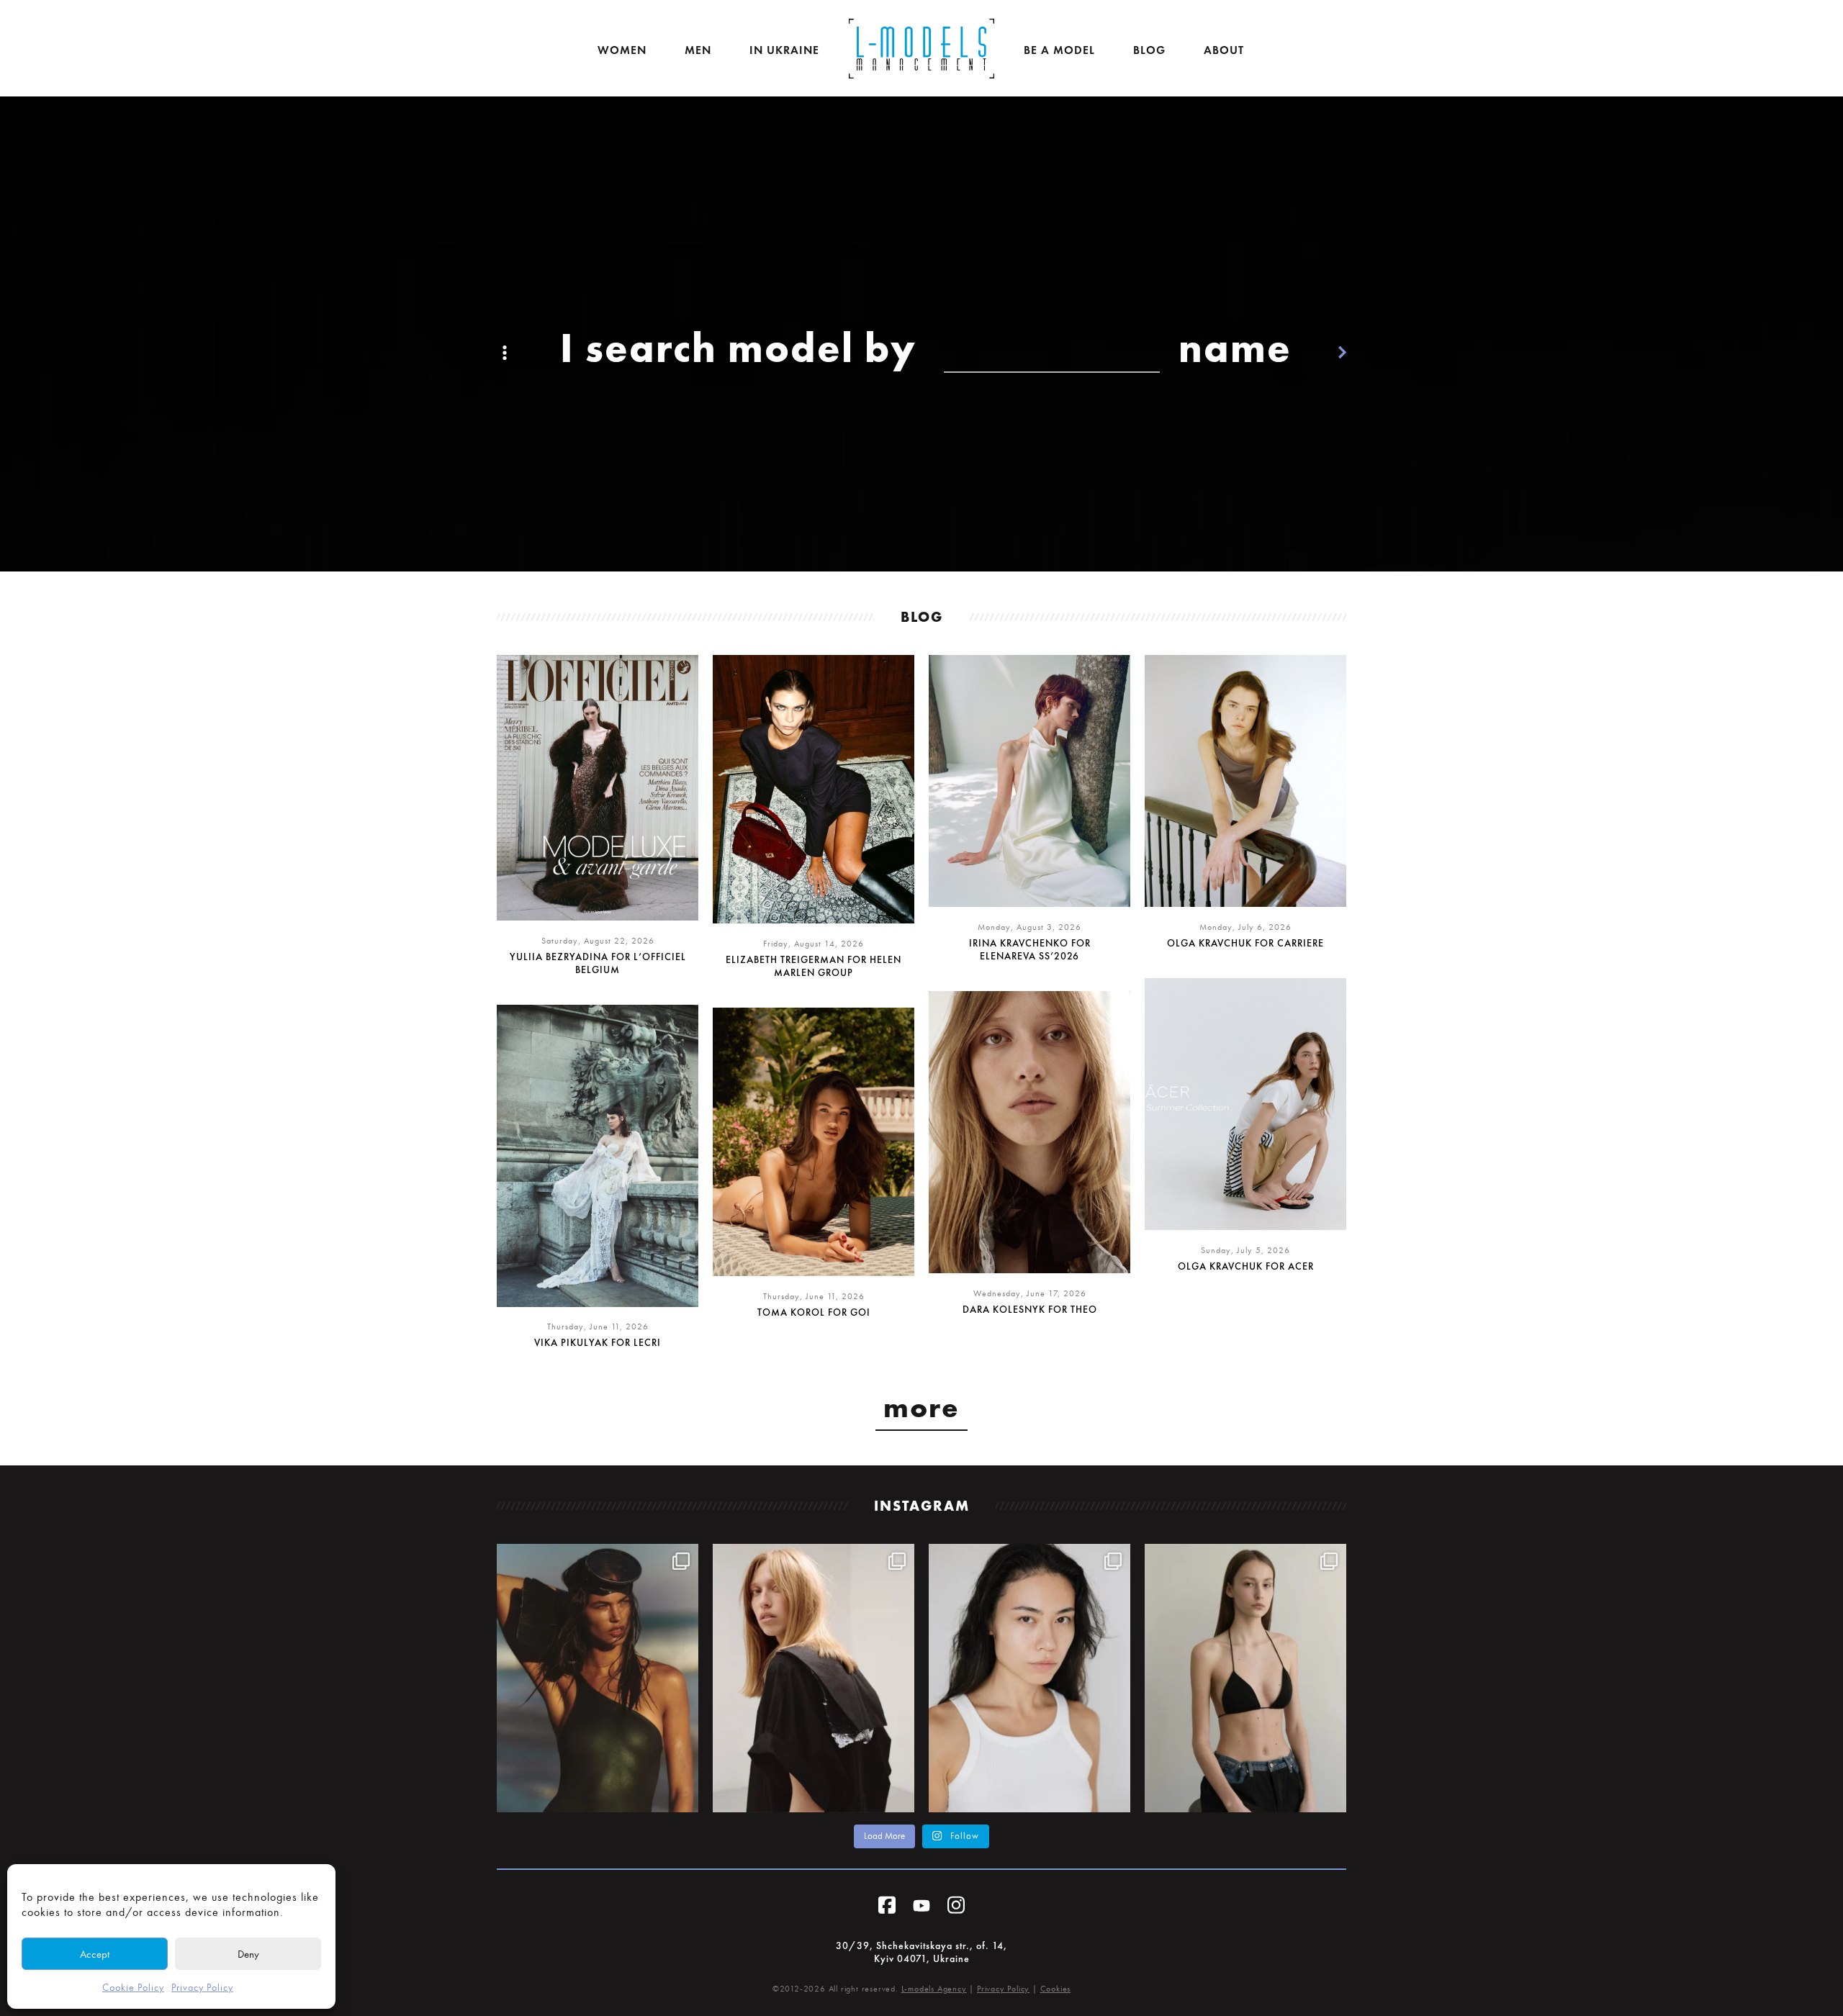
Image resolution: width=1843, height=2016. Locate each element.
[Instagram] (956, 1908)
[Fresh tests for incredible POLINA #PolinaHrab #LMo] (1245, 1678)
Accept (95, 1954)
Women (622, 50)
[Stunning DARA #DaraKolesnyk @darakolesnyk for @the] (814, 1678)
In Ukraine (784, 50)
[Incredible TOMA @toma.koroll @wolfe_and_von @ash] (598, 1678)
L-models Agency (934, 1989)
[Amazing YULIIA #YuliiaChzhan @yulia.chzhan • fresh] (1029, 1678)
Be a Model (1059, 50)
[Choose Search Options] (505, 348)
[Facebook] (887, 1908)
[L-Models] (921, 49)
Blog (1149, 50)
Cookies (1056, 1989)
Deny (248, 1954)
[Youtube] (921, 1908)
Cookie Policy (133, 1988)
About (1224, 50)
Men (698, 50)
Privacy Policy (202, 1988)
